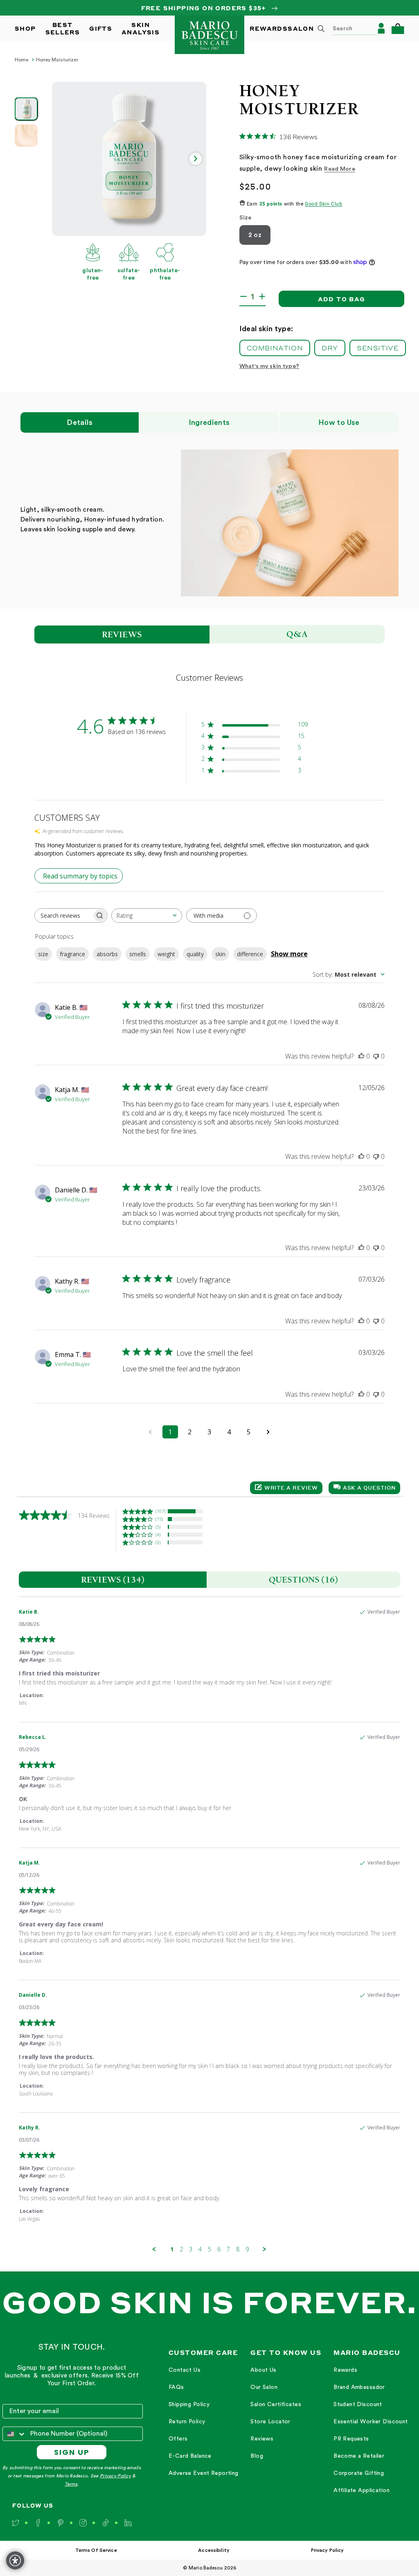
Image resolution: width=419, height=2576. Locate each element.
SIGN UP (72, 2452)
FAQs (176, 2387)
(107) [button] (160, 1511)
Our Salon (264, 2387)
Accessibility (214, 2550)
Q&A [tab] (297, 634)
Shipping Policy (189, 2404)
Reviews (262, 2439)
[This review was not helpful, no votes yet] (376, 1056)
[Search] (321, 29)
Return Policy (187, 2422)
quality (195, 954)
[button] (398, 28)
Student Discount (358, 2404)
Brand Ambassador (359, 2387)
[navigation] (204, 2422)
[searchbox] (63, 915)
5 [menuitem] (209, 2249)
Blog (257, 2456)
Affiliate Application (362, 2490)
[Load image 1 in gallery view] (26, 109)
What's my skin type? (269, 366)
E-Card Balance (190, 2456)
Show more (289, 954)
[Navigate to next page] (268, 1432)
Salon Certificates (276, 2404)
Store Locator (270, 2422)
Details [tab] (80, 422)
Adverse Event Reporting (204, 2473)
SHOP (25, 28)
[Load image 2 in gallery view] (26, 135)
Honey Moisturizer (57, 60)
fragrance (72, 954)
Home (21, 60)
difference (250, 954)
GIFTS (101, 28)
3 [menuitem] (191, 2249)
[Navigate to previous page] (151, 1432)
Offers (178, 2439)
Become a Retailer (359, 2456)
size (43, 954)
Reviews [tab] (122, 634)
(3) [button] (158, 1542)
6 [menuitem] (219, 2249)
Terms (71, 2484)
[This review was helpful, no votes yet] (361, 1056)
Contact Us (185, 2370)
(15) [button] (159, 1519)
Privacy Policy (115, 2476)
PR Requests (351, 2439)
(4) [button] (158, 1534)
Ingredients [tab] (209, 422)
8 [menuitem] (238, 2249)
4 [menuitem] (200, 2249)
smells (138, 954)
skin (220, 954)
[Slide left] (63, 159)
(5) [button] (158, 1527)
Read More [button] (340, 169)
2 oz (255, 235)
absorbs (107, 954)
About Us (263, 2370)
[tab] (113, 1580)
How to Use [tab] (339, 422)
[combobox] (345, 28)
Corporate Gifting (359, 2473)
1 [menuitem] (172, 2249)
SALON (301, 28)
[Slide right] (196, 159)
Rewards (345, 2370)
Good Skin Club (323, 204)
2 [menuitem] (181, 2249)
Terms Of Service (96, 2550)
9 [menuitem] (247, 2249)
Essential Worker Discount (371, 2422)
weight (166, 954)
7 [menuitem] (228, 2249)
